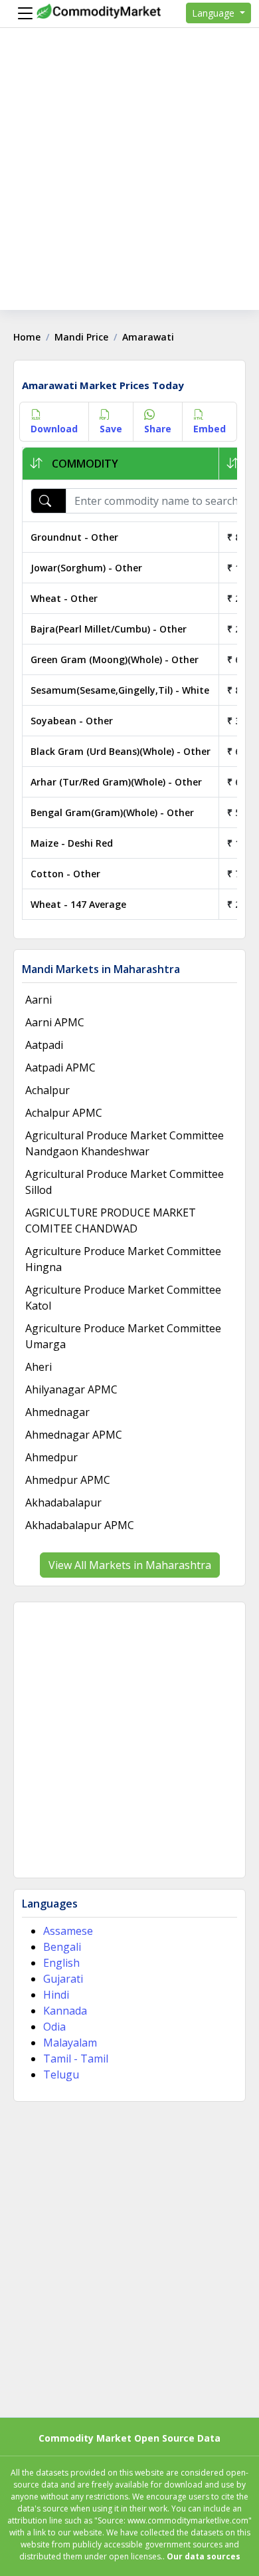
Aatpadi (44, 1045)
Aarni (39, 1000)
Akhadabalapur (63, 1503)
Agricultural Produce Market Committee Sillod (125, 1182)
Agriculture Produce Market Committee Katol (123, 1298)
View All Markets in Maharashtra (130, 1565)
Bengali (62, 1947)
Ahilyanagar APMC (71, 1389)
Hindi (56, 1995)
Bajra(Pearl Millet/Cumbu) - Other (109, 629)
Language (215, 13)
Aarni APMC (55, 1022)
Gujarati (63, 1979)
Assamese (68, 1931)
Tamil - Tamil (76, 2059)
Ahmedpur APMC (68, 1480)
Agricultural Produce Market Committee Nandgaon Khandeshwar (125, 1143)
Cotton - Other (65, 874)
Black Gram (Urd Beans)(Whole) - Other (121, 751)
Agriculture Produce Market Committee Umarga (123, 1336)
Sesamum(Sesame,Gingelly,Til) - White (120, 690)
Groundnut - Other (74, 537)
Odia (54, 2027)
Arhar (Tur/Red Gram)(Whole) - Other (116, 782)
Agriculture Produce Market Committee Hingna (123, 1259)
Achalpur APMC (64, 1113)
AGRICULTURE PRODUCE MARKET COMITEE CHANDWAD (111, 1220)
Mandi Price (81, 337)
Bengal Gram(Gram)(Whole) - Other (112, 812)
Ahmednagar (57, 1412)
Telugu (61, 2075)
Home (27, 337)
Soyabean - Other (72, 721)
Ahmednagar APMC (74, 1435)
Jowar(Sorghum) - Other (86, 568)
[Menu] (22, 13)
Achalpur (47, 1090)
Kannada (65, 2011)
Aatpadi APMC (60, 1068)
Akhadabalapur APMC (80, 1525)
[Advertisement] (129, 180)
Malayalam (70, 2043)
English (61, 1963)
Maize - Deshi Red (72, 843)
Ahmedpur (51, 1457)
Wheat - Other (64, 598)
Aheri (39, 1367)
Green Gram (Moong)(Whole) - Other (115, 659)
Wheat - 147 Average (78, 904)
